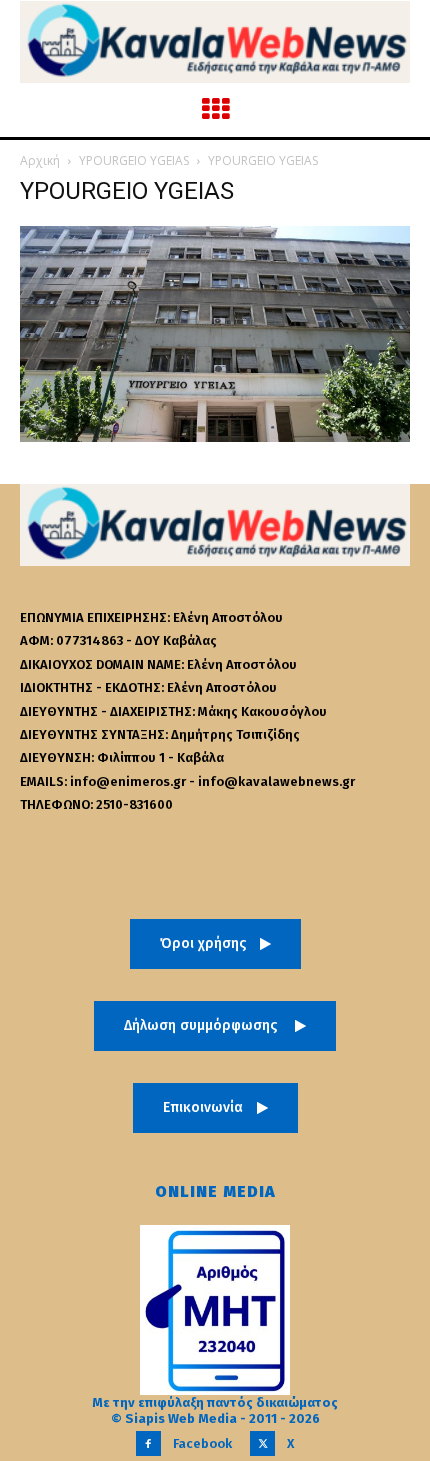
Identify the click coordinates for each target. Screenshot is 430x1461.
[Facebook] (148, 1443)
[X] (262, 1443)
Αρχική (40, 160)
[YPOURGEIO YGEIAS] (215, 436)
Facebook (202, 1443)
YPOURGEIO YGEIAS (134, 160)
